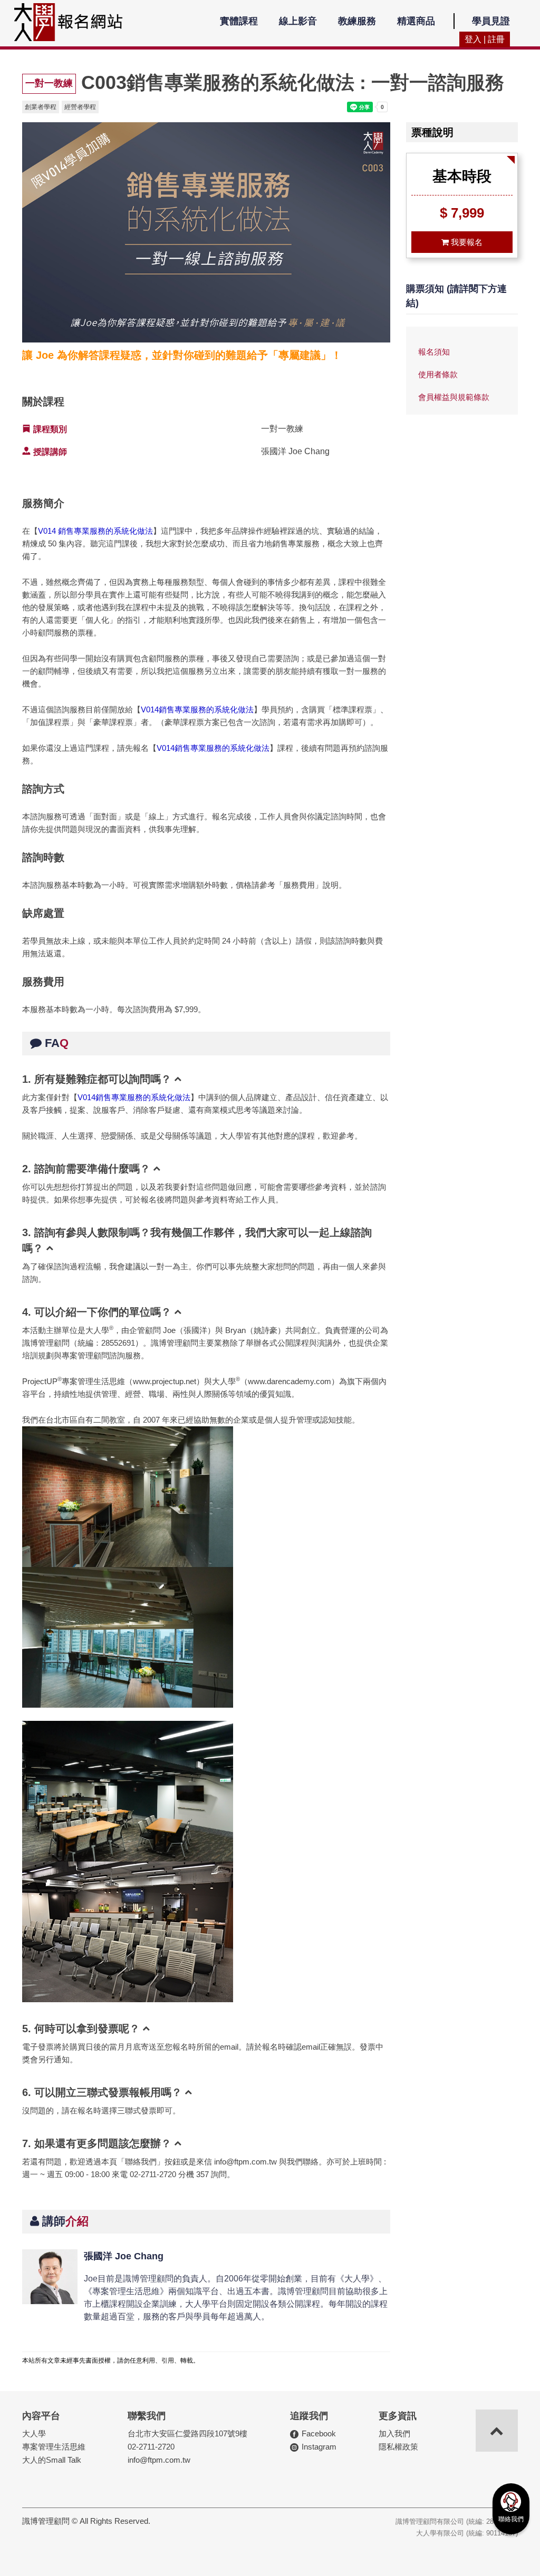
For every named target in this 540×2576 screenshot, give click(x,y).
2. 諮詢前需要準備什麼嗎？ (86, 1169)
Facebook (319, 2433)
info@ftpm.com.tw (159, 2460)
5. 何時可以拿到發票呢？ (81, 2029)
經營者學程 (80, 107)
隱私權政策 (398, 2447)
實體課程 (239, 21)
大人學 (34, 2433)
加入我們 (394, 2433)
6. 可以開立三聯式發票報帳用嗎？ (102, 2092)
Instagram (319, 2447)
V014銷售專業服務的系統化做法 (197, 709)
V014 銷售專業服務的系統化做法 (95, 531)
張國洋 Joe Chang (124, 2256)
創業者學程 (41, 107)
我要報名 (466, 242)
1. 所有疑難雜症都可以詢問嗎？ (97, 1079)
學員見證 (491, 21)
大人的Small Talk (52, 2460)
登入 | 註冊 (485, 39)
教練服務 (357, 21)
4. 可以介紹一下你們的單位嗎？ (97, 1312)
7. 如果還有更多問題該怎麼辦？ (97, 2143)
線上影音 (298, 21)
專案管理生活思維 (54, 2447)
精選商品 (416, 21)
